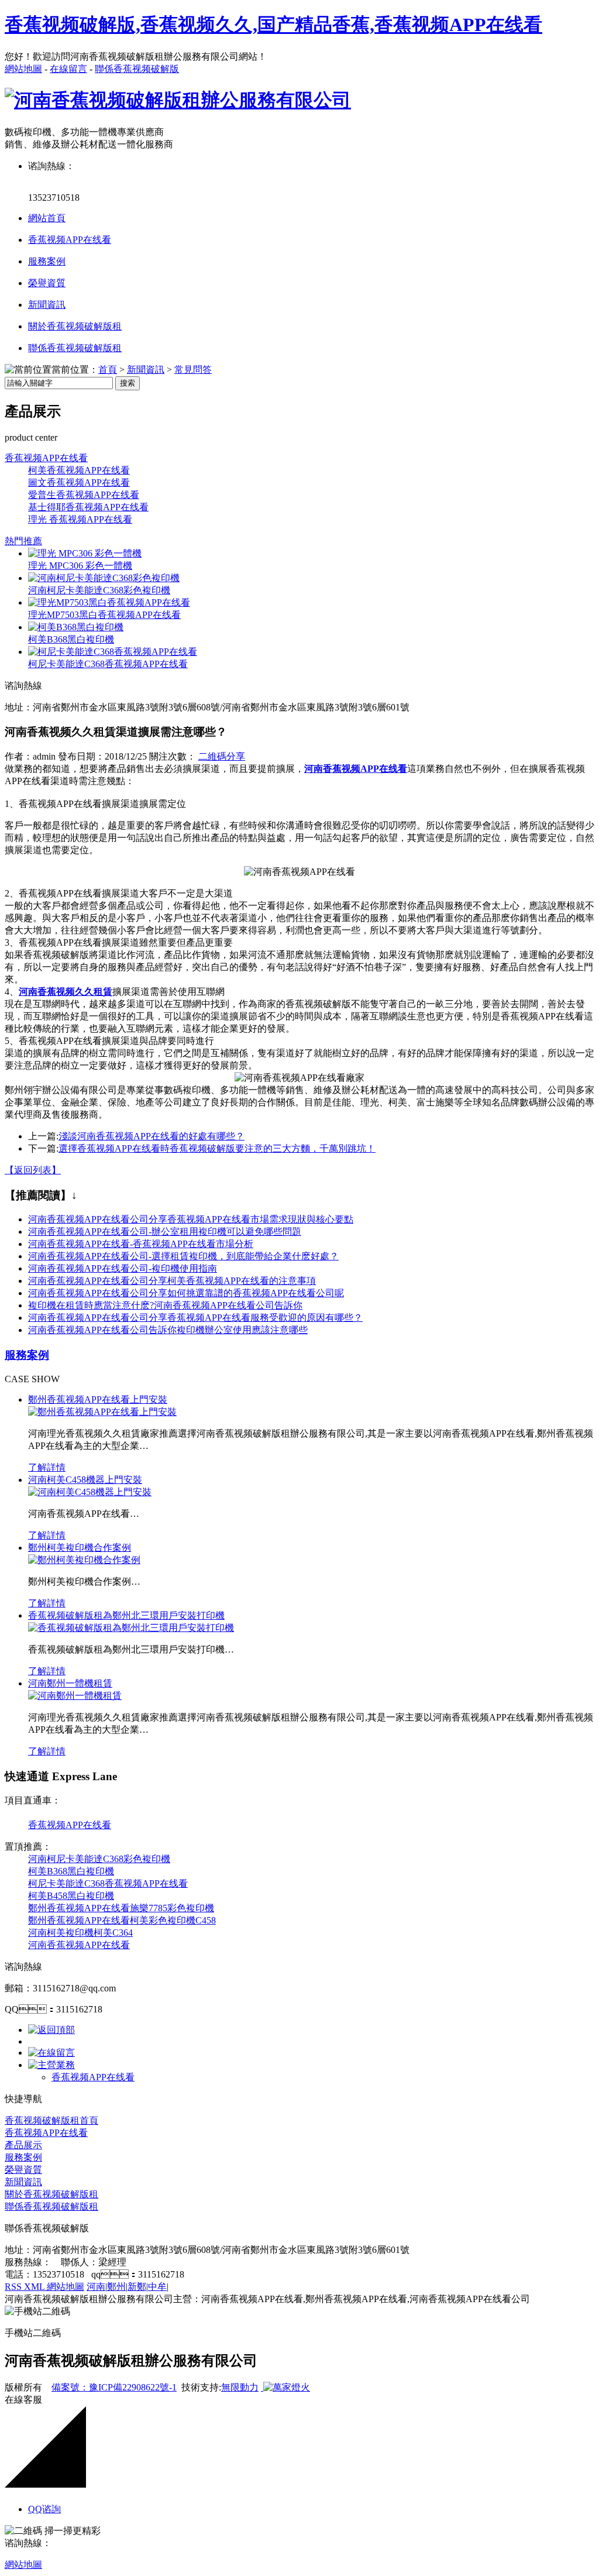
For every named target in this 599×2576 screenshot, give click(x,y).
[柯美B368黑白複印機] (76, 627)
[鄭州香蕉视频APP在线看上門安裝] (102, 1412)
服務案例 (47, 261)
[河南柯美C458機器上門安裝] (90, 1492)
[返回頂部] (51, 2030)
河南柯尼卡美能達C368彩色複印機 (99, 590)
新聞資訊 (47, 305)
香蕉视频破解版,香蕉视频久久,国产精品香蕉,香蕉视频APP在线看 (273, 25)
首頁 (108, 370)
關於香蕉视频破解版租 (75, 326)
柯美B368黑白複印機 (71, 639)
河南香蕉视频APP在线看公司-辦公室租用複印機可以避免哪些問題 (165, 1232)
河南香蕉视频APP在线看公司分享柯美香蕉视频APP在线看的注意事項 (172, 1281)
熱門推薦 (23, 541)
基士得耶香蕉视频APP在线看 (88, 507)
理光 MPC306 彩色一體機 (80, 566)
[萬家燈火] (285, 2387)
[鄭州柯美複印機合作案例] (84, 1560)
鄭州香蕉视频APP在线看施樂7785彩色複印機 (121, 1908)
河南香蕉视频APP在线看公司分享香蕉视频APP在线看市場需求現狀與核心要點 (191, 1219)
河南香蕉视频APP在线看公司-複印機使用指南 (123, 1268)
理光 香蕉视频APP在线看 (80, 519)
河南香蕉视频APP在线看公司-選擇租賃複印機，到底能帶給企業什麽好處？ (183, 1256)
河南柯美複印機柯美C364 (80, 1933)
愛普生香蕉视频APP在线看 (84, 495)
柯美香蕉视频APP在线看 (79, 470)
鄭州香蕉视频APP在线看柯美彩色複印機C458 (122, 1920)
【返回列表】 (33, 1170)
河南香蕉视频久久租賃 (66, 992)
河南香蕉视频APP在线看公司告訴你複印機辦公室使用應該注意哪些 (168, 1330)
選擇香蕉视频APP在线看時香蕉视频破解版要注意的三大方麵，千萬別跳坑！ (217, 1148)
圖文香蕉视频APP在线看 (79, 482)
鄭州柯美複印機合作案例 (80, 1548)
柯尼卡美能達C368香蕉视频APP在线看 (108, 664)
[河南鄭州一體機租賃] (75, 1696)
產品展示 (23, 2145)
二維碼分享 (222, 756)
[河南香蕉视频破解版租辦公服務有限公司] (178, 100)
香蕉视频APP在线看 (70, 240)
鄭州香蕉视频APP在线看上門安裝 (98, 1399)
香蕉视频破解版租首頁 (51, 2120)
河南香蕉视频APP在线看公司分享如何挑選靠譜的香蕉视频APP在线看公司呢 (186, 1293)
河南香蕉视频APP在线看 (79, 1945)
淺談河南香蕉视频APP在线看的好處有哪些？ (152, 1136)
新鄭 (137, 2287)
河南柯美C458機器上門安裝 (85, 1480)
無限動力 (240, 2387)
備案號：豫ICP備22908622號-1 (114, 2387)
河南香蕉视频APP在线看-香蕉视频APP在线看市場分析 (141, 1244)
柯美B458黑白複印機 (71, 1896)
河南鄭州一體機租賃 (70, 1683)
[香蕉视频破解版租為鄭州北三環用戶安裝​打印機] (131, 1628)
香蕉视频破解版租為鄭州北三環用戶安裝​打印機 (126, 1615)
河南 (96, 2287)
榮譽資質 (47, 283)
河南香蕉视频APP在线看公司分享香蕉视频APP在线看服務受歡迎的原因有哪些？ (195, 1318)
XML (35, 2287)
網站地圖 (23, 69)
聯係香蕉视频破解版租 (75, 348)
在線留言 (68, 69)
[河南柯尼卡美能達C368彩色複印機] (104, 578)
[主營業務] (51, 2065)
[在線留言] (51, 2053)
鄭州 (116, 2287)
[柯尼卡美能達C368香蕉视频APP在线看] (113, 652)
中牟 (157, 2287)
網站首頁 (47, 218)
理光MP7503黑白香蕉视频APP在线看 (104, 615)
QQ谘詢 (44, 2509)
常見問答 (193, 370)
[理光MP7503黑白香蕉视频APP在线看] (109, 602)
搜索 (128, 383)
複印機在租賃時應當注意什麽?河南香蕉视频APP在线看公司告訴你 (165, 1305)
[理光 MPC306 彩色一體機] (85, 553)
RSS (14, 2287)
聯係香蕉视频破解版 (137, 69)
